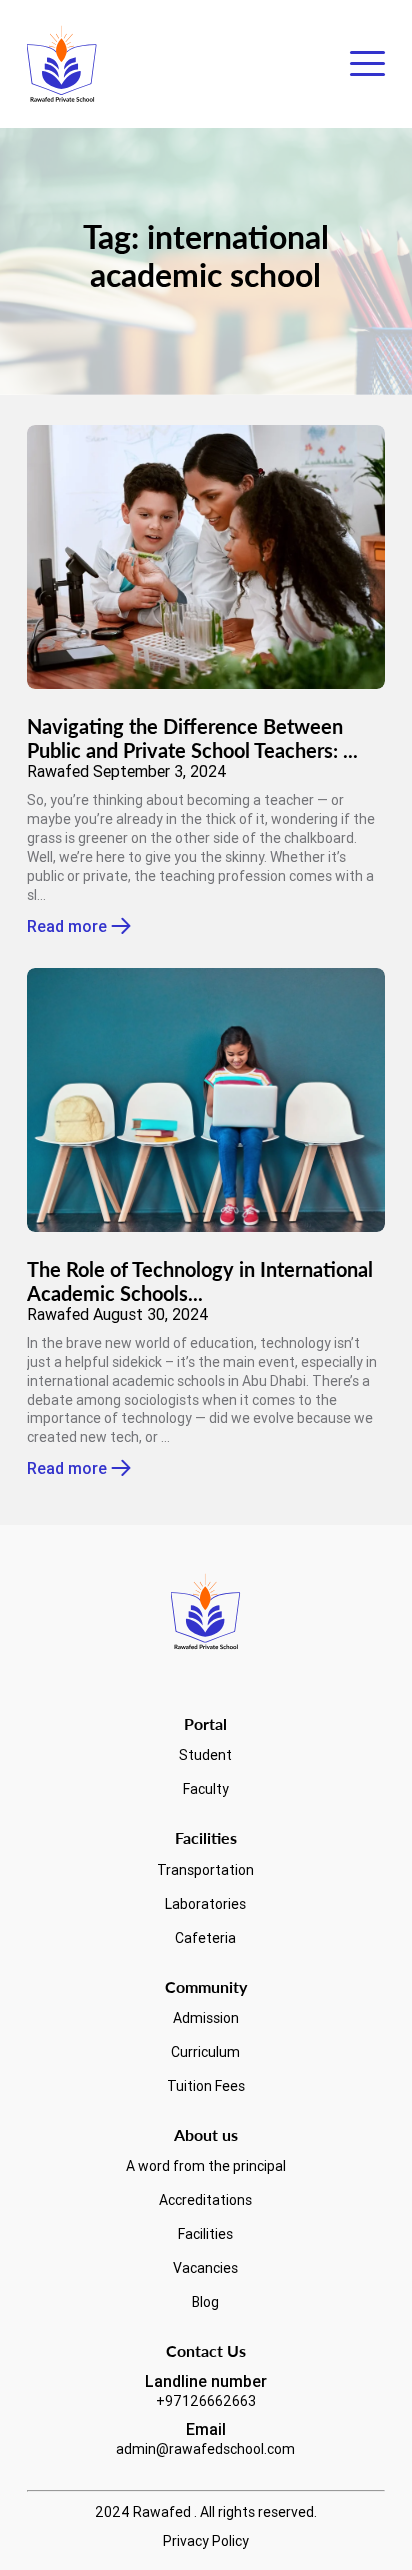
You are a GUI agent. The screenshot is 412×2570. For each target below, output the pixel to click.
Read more (67, 926)
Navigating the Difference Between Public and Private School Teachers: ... (192, 738)
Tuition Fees (206, 2086)
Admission (206, 2018)
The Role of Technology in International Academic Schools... (200, 1281)
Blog (205, 2302)
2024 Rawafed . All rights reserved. (206, 2512)
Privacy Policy (206, 2541)
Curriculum (205, 2052)
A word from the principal (206, 2166)
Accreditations (205, 2200)
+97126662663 (206, 2401)
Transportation (205, 1870)
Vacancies (205, 2268)
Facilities (205, 2234)
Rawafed (58, 771)
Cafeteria (205, 1938)
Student (205, 1755)
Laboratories (205, 1904)
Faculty (206, 1789)
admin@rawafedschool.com (205, 2449)
